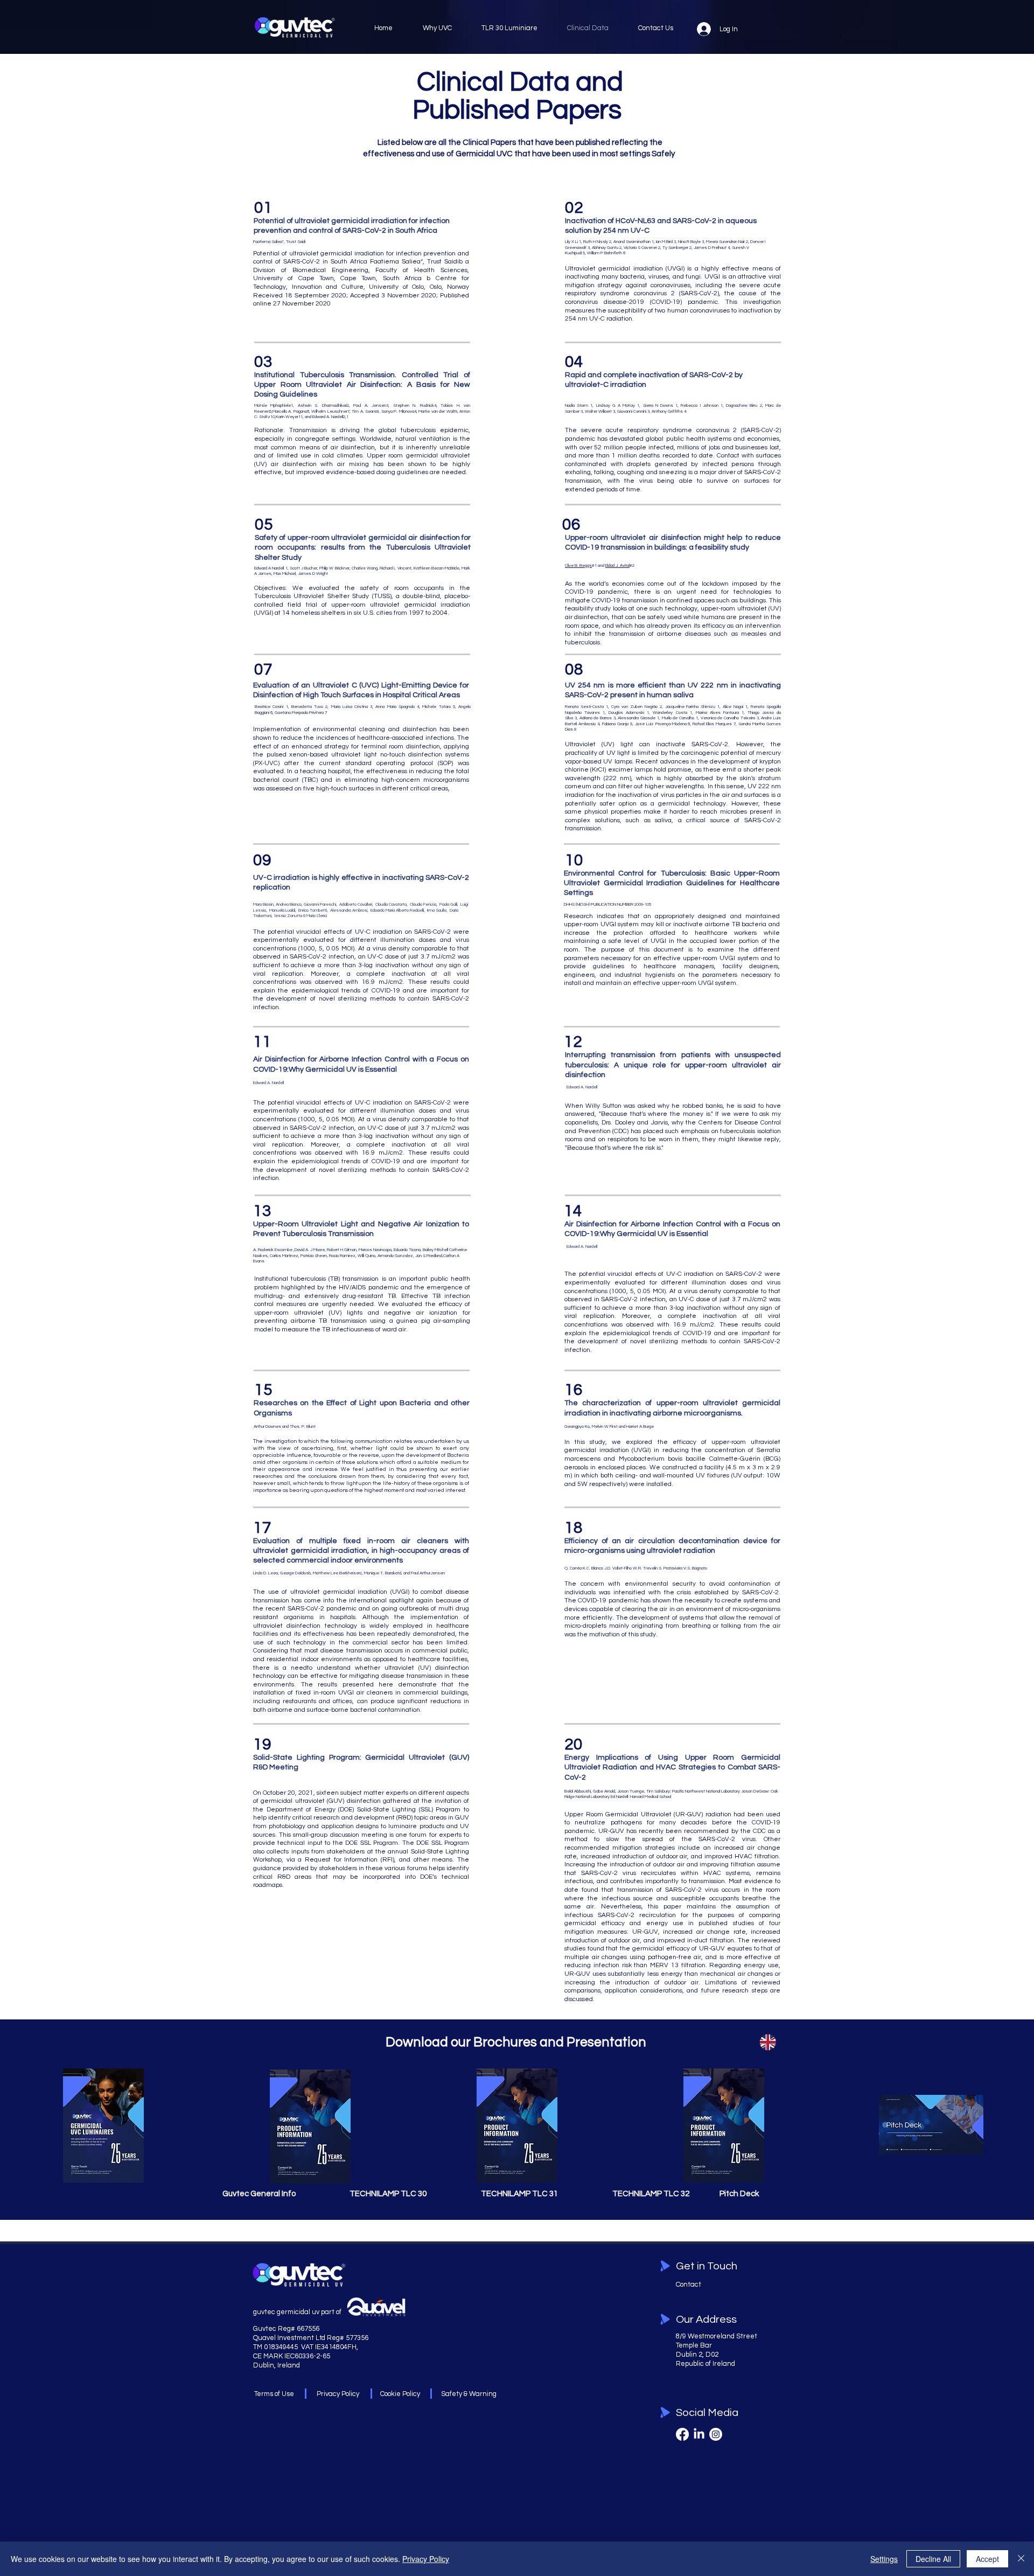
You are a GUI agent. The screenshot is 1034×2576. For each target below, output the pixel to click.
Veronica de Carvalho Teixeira (728, 718)
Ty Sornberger (675, 248)
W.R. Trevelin (646, 1568)
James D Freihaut (710, 248)
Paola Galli (448, 904)
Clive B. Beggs (578, 565)
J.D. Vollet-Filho (619, 1568)
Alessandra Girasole (637, 718)
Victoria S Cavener (640, 248)
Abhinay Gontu (605, 248)
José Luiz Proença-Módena (661, 724)
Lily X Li (571, 242)
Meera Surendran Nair (725, 242)
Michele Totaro (436, 707)
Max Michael (285, 574)
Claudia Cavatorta (391, 904)
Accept (987, 2559)
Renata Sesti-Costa (584, 707)
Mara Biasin (263, 904)
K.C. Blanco (593, 1568)
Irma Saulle (437, 910)
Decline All (933, 2559)
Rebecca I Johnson (699, 405)
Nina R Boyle (689, 242)
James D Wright (313, 574)
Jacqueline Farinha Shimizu (690, 707)
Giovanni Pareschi (320, 904)
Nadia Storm (577, 405)
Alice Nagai (733, 707)
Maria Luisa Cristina (350, 707)
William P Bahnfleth (605, 253)
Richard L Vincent (395, 568)
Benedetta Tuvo (307, 707)
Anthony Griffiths (667, 411)
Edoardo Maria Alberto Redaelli (397, 910)
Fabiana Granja (615, 724)
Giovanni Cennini (632, 411)
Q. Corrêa (574, 1568)
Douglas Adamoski (626, 713)
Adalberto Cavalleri (356, 904)
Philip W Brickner (334, 568)
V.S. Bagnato (695, 1568)
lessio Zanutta (288, 916)
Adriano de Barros (596, 718)
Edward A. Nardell (269, 1083)
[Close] (1021, 2559)
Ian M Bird (664, 242)
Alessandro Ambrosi (349, 910)
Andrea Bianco (289, 904)
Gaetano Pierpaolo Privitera (299, 713)
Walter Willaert (598, 411)
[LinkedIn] (699, 2434)
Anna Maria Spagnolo (395, 707)
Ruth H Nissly (596, 242)
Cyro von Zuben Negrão (634, 707)
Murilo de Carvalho (678, 718)
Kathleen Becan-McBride (436, 568)
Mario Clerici (317, 916)
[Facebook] (682, 2434)
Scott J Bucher (303, 568)
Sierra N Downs (658, 405)
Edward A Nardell (269, 568)
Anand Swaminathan (632, 242)
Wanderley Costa (670, 713)
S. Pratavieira (671, 1568)
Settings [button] (884, 2559)
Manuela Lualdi (282, 910)
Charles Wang (365, 568)
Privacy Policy (426, 2559)
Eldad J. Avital (617, 565)
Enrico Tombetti (313, 910)
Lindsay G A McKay (616, 405)
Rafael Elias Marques (712, 724)
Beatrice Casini (269, 707)
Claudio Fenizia (423, 904)
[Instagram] (716, 2434)
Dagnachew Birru (742, 405)
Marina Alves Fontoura (717, 713)
